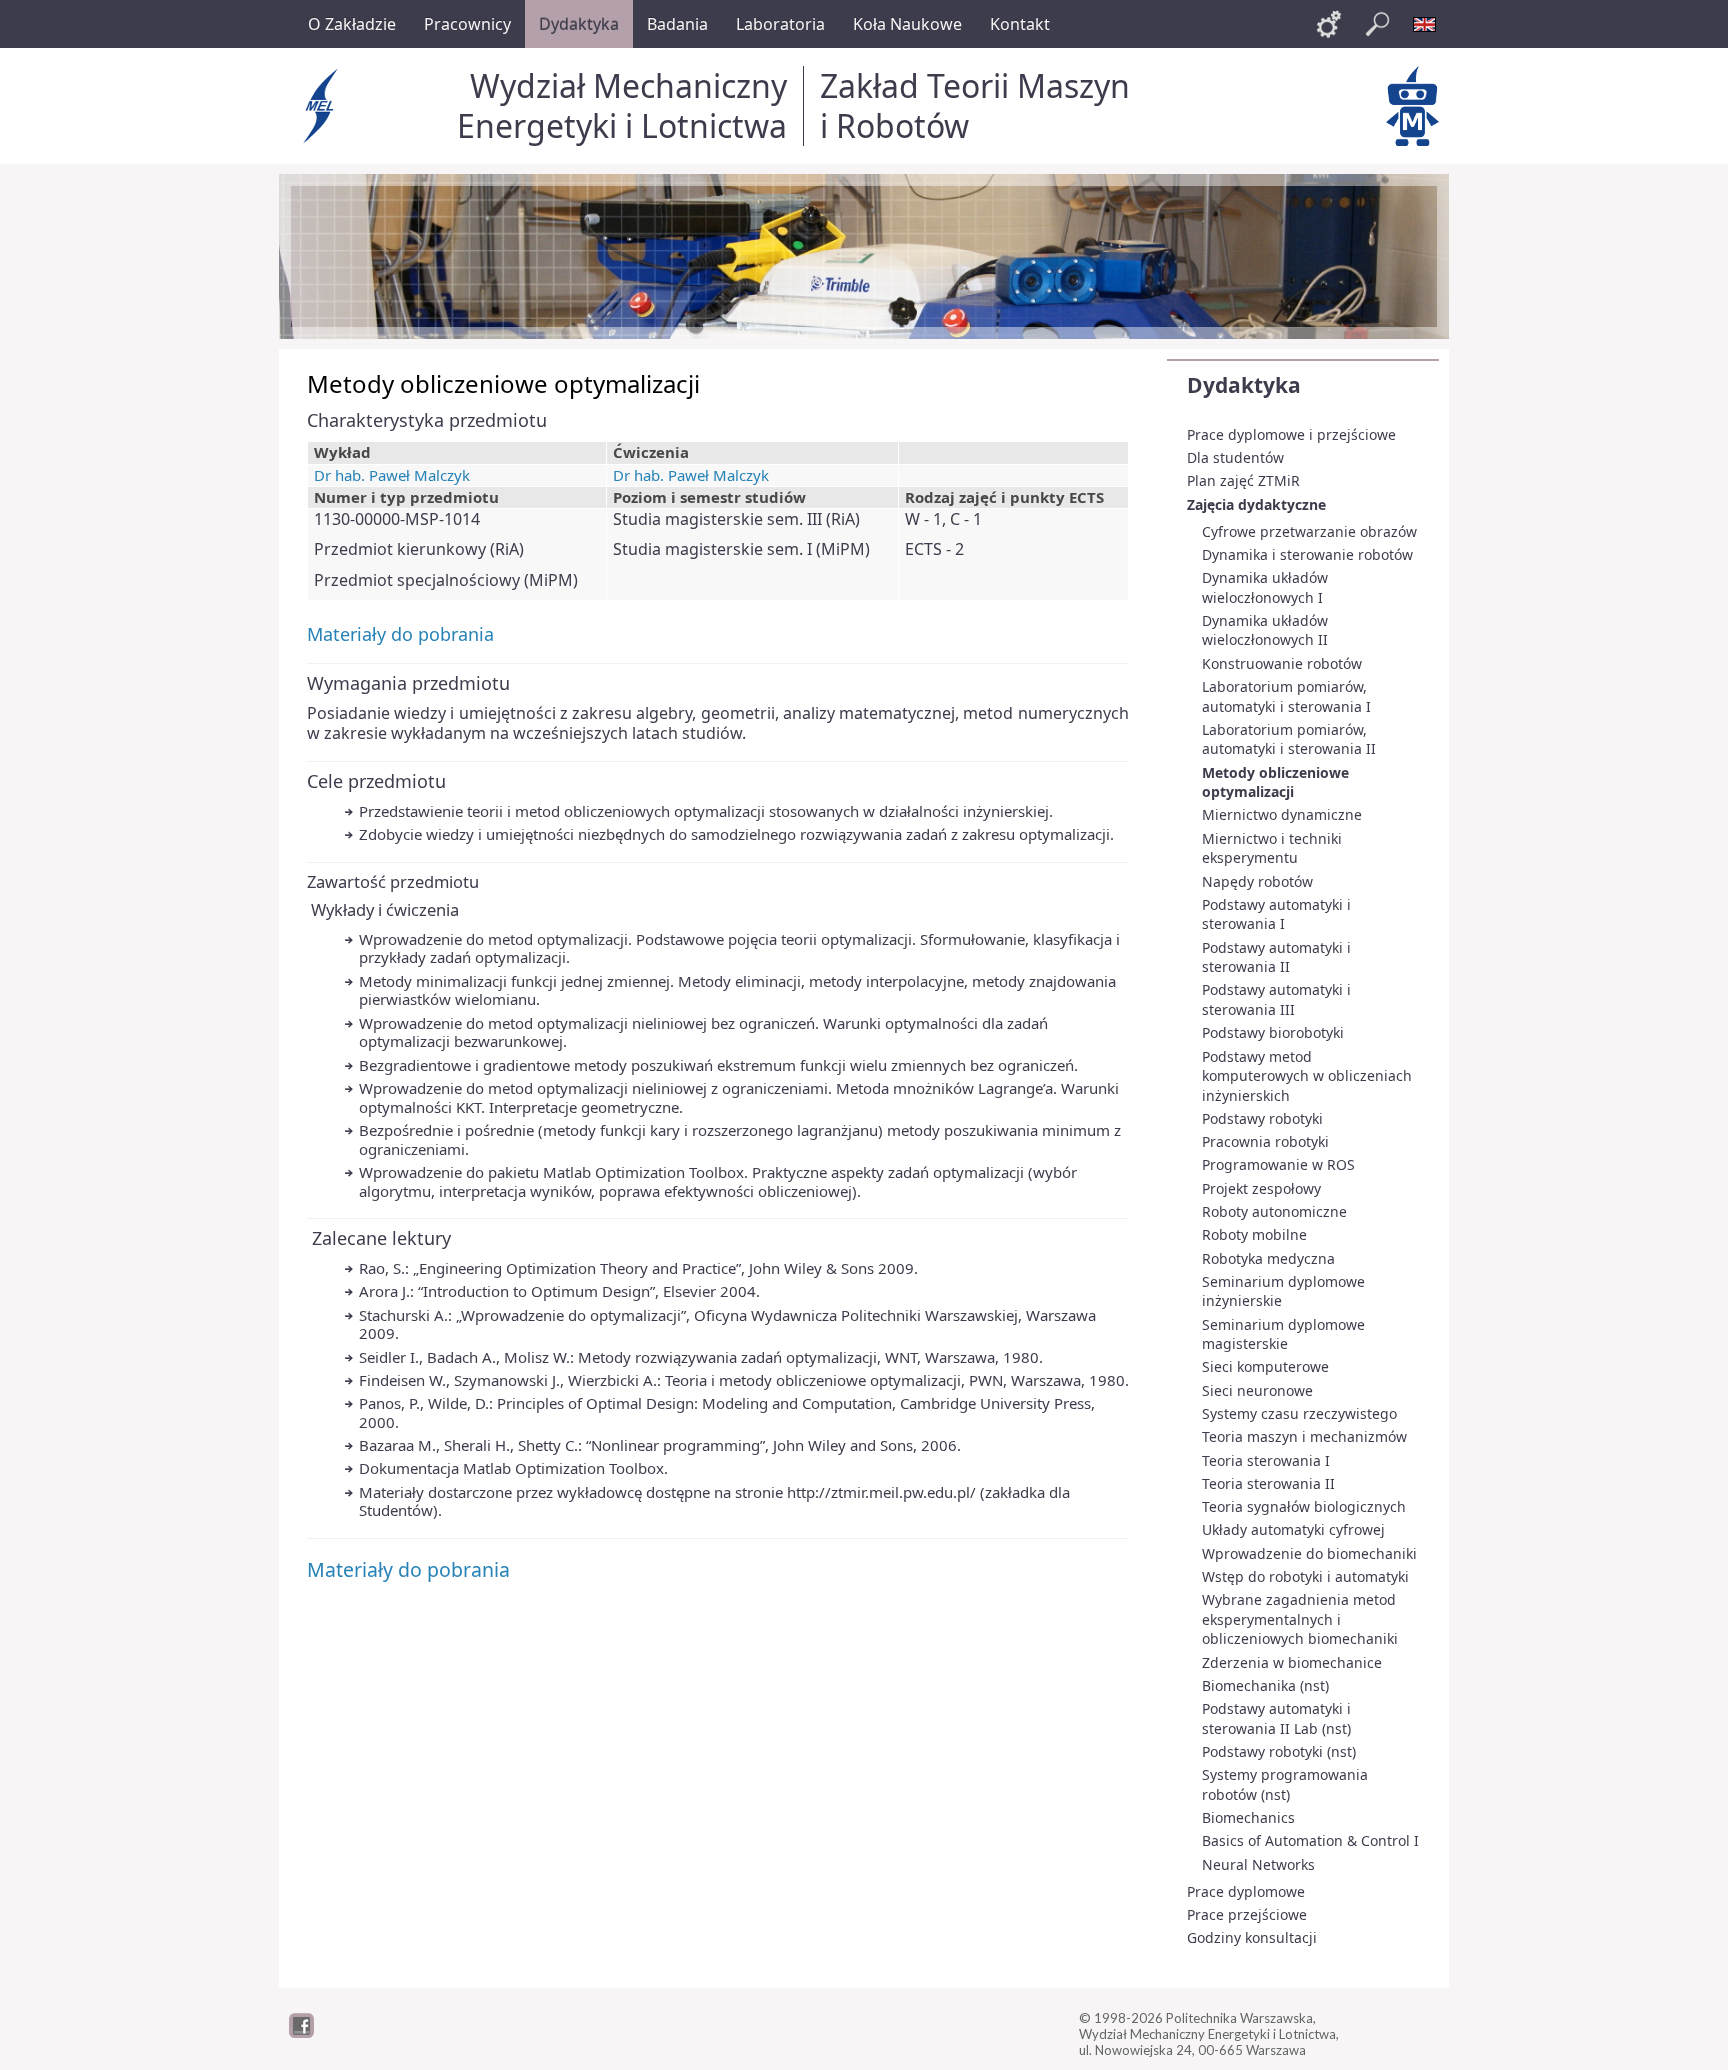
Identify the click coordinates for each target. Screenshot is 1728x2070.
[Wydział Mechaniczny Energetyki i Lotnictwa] (323, 106)
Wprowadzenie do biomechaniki (1309, 1553)
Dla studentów (1235, 457)
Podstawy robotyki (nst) (1279, 1751)
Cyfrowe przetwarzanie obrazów (1309, 531)
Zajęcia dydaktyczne (1256, 504)
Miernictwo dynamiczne (1282, 814)
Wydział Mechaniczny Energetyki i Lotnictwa (622, 105)
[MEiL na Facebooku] (301, 2033)
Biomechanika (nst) (1265, 1685)
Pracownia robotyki (1265, 1141)
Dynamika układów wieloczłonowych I (1265, 587)
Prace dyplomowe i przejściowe (1291, 434)
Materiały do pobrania (400, 634)
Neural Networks (1258, 1864)
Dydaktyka (1244, 385)
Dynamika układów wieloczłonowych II (1265, 630)
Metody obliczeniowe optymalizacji (1275, 782)
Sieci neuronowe (1257, 1390)
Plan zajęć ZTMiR (1243, 480)
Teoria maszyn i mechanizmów (1304, 1436)
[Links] (1329, 24)
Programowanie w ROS (1278, 1164)
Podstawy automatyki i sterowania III (1276, 999)
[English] (1425, 24)
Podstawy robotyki (1262, 1118)
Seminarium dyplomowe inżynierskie (1283, 1291)
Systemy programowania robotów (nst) (1285, 1784)
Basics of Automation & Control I (1310, 1840)
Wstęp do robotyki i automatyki (1305, 1576)
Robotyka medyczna (1268, 1258)
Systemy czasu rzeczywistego (1299, 1413)
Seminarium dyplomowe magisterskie (1283, 1334)
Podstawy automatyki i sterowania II (1276, 957)
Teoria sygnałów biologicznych (1304, 1506)
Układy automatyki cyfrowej (1293, 1529)
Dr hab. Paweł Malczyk (392, 475)
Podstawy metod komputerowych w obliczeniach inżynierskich (1307, 1076)
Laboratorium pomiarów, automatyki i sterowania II (1289, 739)
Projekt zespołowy (1261, 1188)
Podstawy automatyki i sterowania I (1276, 914)
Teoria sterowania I (1266, 1460)
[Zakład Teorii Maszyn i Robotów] (1412, 106)
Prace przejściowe (1247, 1914)
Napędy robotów (1257, 881)
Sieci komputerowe (1265, 1366)
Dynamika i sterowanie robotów (1307, 554)
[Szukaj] (1377, 24)
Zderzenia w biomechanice (1292, 1662)
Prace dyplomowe (1246, 1891)
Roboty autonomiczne (1274, 1211)
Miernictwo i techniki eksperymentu (1272, 848)
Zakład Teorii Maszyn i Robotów (975, 105)
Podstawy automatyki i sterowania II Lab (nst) (1276, 1718)
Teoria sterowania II (1268, 1483)
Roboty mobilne (1254, 1234)
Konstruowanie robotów (1282, 663)
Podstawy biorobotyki (1273, 1032)
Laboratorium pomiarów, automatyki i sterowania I (1286, 696)
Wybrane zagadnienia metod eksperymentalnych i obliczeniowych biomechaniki (1300, 1619)
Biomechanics (1248, 1817)
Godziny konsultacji (1252, 1937)
